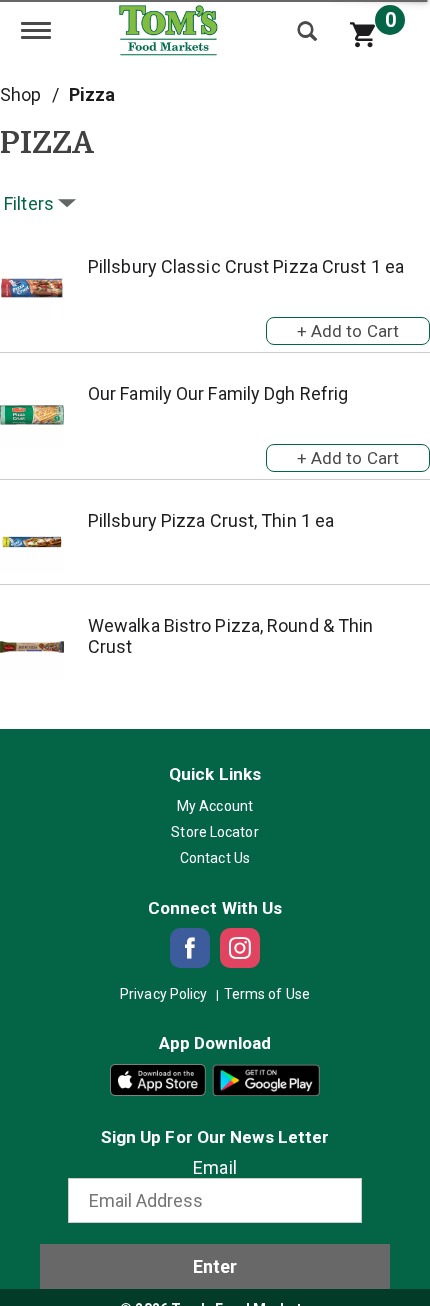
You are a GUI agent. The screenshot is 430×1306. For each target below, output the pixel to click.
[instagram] (240, 948)
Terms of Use (267, 994)
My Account (215, 806)
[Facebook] (190, 948)
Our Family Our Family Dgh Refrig (218, 393)
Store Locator (214, 832)
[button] (348, 327)
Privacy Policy (163, 994)
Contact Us (215, 858)
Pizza (92, 94)
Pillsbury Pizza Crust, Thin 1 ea (211, 520)
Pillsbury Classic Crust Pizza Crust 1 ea (246, 266)
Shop (20, 94)
